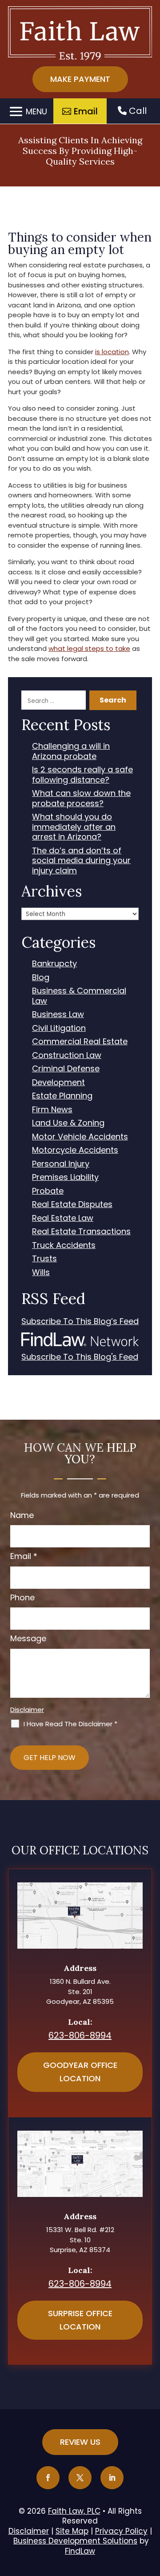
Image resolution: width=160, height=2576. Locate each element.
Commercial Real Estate (80, 1042)
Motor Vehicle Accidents (80, 1137)
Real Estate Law (63, 1218)
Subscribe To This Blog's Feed (80, 1357)
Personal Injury (61, 1164)
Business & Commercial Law (79, 996)
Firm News (52, 1110)
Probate (48, 1191)
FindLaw (80, 2551)
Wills (41, 1273)
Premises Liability (65, 1177)
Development (58, 1083)
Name (22, 1515)
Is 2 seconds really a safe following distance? (82, 775)
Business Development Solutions (75, 2541)
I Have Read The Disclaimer (70, 1724)
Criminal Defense (66, 1069)
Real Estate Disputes (72, 1205)
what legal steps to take (89, 648)
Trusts (44, 1259)
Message (28, 1638)
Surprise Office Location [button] (80, 2320)
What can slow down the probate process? (81, 798)
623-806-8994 (80, 2035)
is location (112, 352)
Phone (22, 1597)
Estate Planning (62, 1096)
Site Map (72, 2531)
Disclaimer (27, 1710)
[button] (27, 111)
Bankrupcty (54, 964)
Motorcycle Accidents (75, 1150)
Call (137, 111)
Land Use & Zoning (68, 1123)
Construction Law (67, 1056)
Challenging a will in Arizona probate (71, 751)
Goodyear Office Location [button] (80, 2072)
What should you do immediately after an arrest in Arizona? (74, 827)
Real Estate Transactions (81, 1232)
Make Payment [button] (80, 79)
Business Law (58, 1015)
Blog (41, 978)
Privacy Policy (121, 2531)
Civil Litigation (59, 1028)
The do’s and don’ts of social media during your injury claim (81, 861)
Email (24, 1556)
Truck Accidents (64, 1246)
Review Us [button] (80, 2442)
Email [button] (86, 111)
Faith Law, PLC (74, 2511)
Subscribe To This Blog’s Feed (80, 1322)
